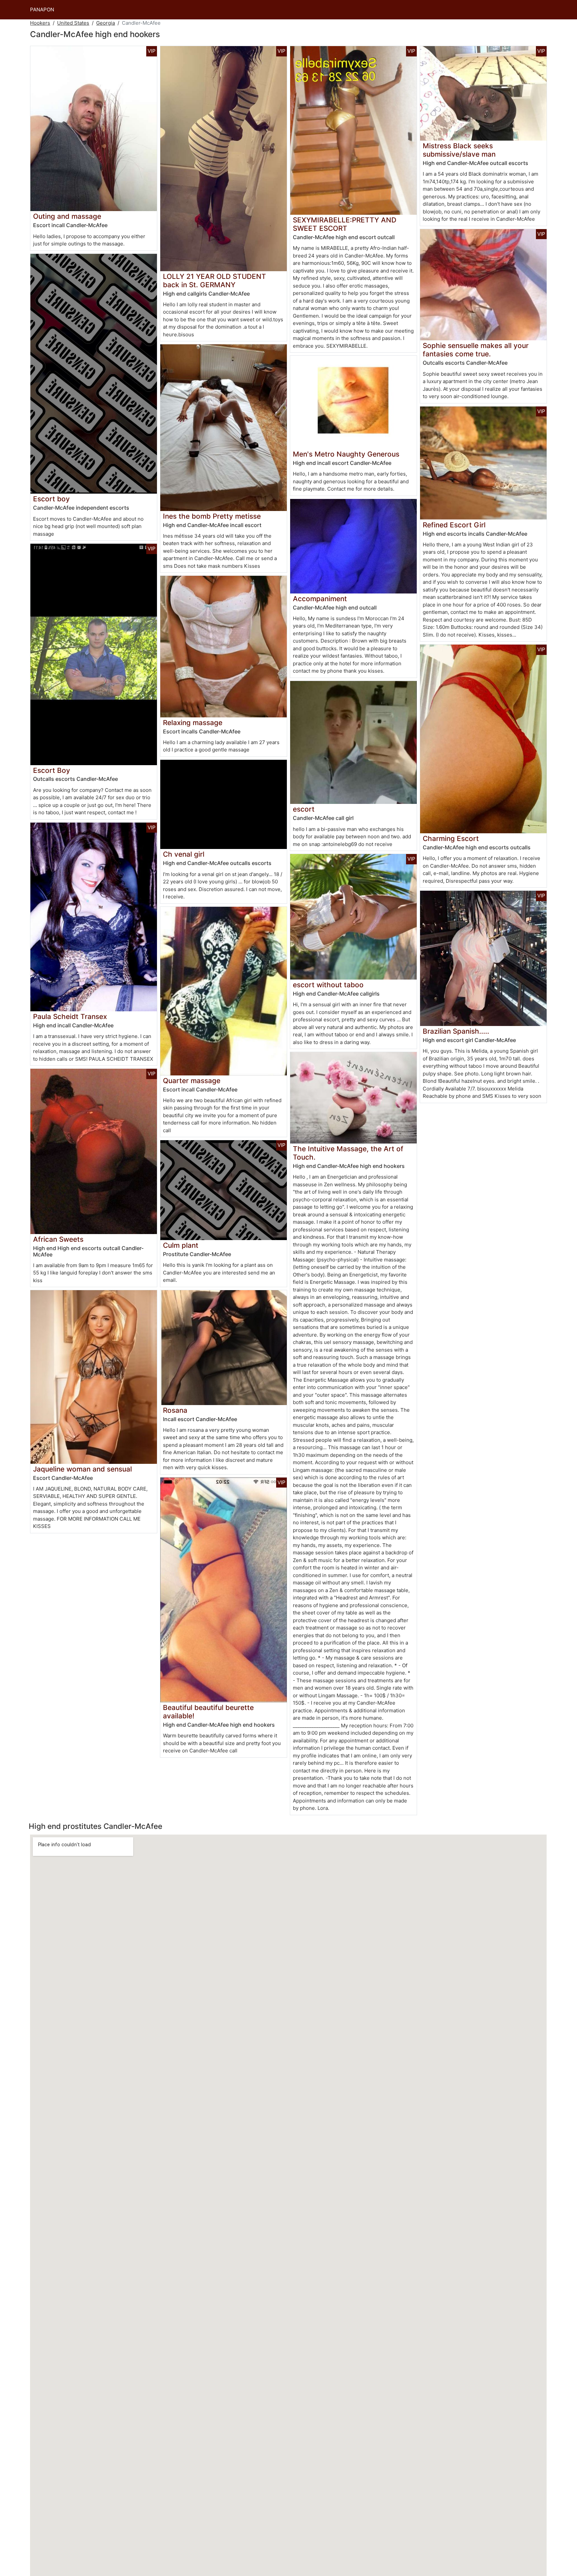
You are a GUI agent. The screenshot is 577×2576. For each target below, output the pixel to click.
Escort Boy (52, 770)
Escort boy (51, 499)
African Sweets (58, 1239)
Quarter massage (192, 1081)
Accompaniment (320, 599)
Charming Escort (451, 838)
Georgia (106, 23)
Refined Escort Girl (454, 525)
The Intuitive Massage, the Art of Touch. (348, 1153)
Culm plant (181, 1245)
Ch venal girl (184, 854)
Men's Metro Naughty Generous (346, 454)
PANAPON (42, 10)
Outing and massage (67, 216)
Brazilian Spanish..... (456, 1031)
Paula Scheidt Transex (70, 1016)
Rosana (175, 1410)
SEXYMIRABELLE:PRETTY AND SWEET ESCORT (345, 224)
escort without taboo (328, 985)
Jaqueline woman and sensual (82, 1469)
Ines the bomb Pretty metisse (212, 516)
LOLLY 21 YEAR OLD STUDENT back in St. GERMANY (215, 281)
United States (73, 23)
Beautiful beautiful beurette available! (208, 1712)
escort (304, 809)
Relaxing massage (193, 723)
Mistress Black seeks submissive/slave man (459, 150)
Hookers (40, 23)
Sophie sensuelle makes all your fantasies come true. (476, 350)
